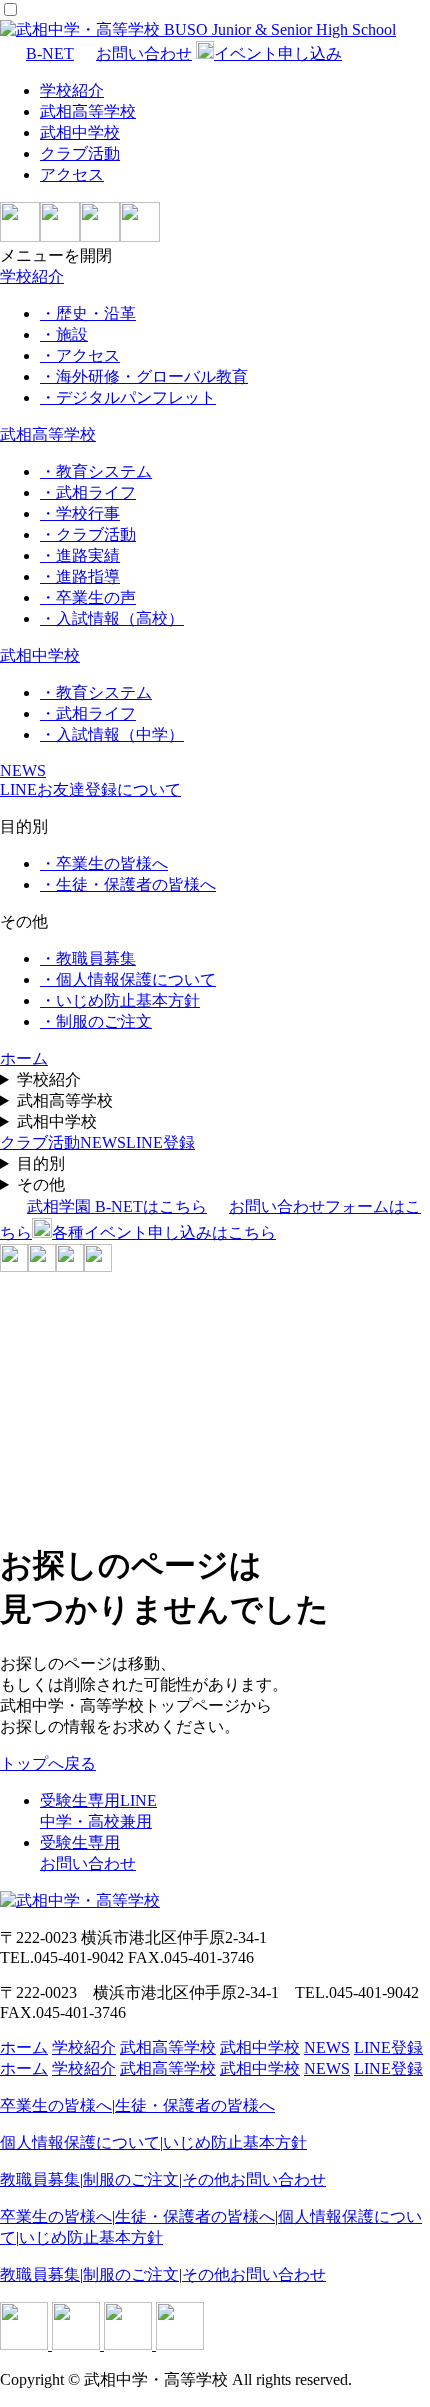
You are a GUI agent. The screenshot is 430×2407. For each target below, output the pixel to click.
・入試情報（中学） (112, 734)
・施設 (64, 334)
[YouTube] (140, 236)
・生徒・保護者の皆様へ (128, 884)
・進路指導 (80, 576)
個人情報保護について (80, 2142)
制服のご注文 (131, 2179)
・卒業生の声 (88, 597)
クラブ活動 (80, 153)
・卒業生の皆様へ (104, 863)
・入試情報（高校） (112, 618)
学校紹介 (72, 90)
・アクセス (80, 355)
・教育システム (96, 471)
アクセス (72, 174)
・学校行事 (80, 513)
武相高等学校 (88, 111)
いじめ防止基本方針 (235, 2142)
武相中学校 (80, 132)
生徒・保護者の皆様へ (195, 2105)
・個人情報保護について (128, 979)
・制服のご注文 (96, 1021)
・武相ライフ (88, 492)
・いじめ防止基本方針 (120, 1000)
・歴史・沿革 (88, 313)
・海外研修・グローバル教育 (144, 376)
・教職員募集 (88, 958)
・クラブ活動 (88, 534)
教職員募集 (40, 2179)
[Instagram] (60, 236)
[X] (100, 236)
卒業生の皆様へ (56, 2105)
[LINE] (20, 236)
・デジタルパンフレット (128, 397)
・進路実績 (80, 555)
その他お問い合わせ (254, 2179)
